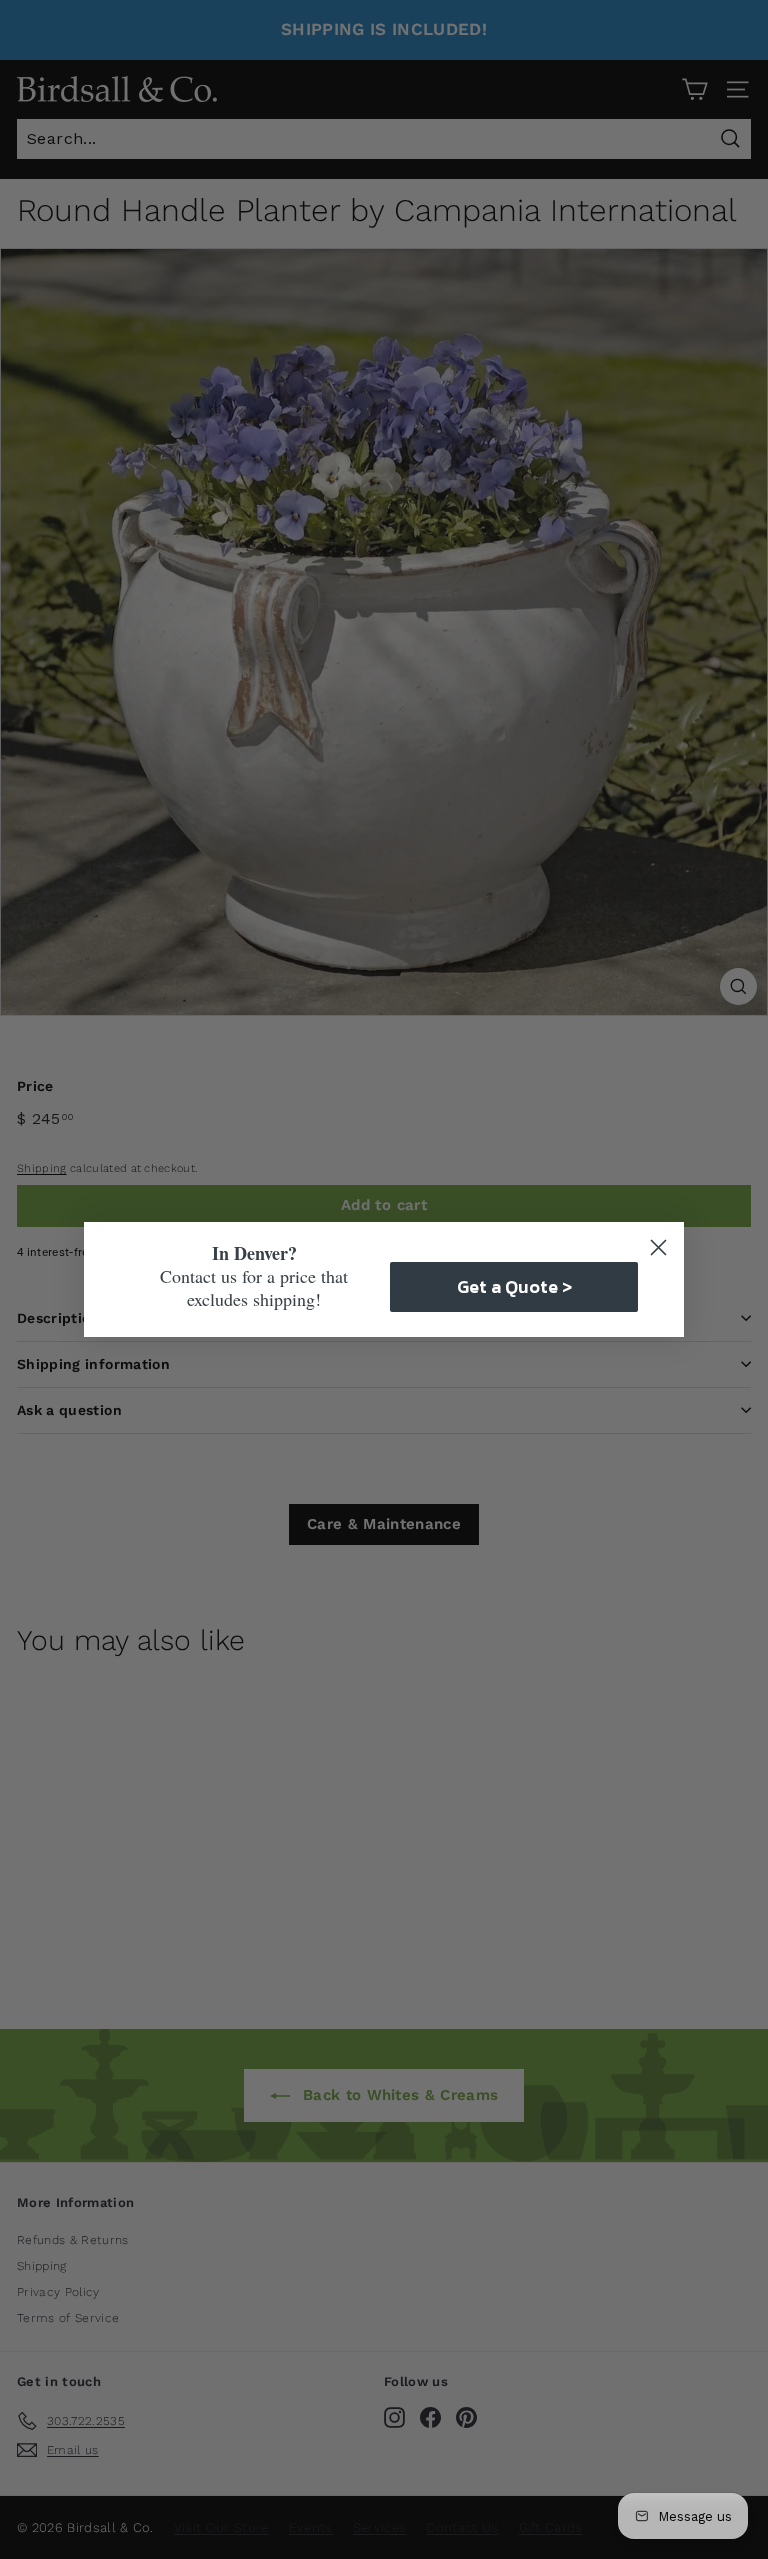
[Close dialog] (658, 1247)
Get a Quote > (514, 1286)
